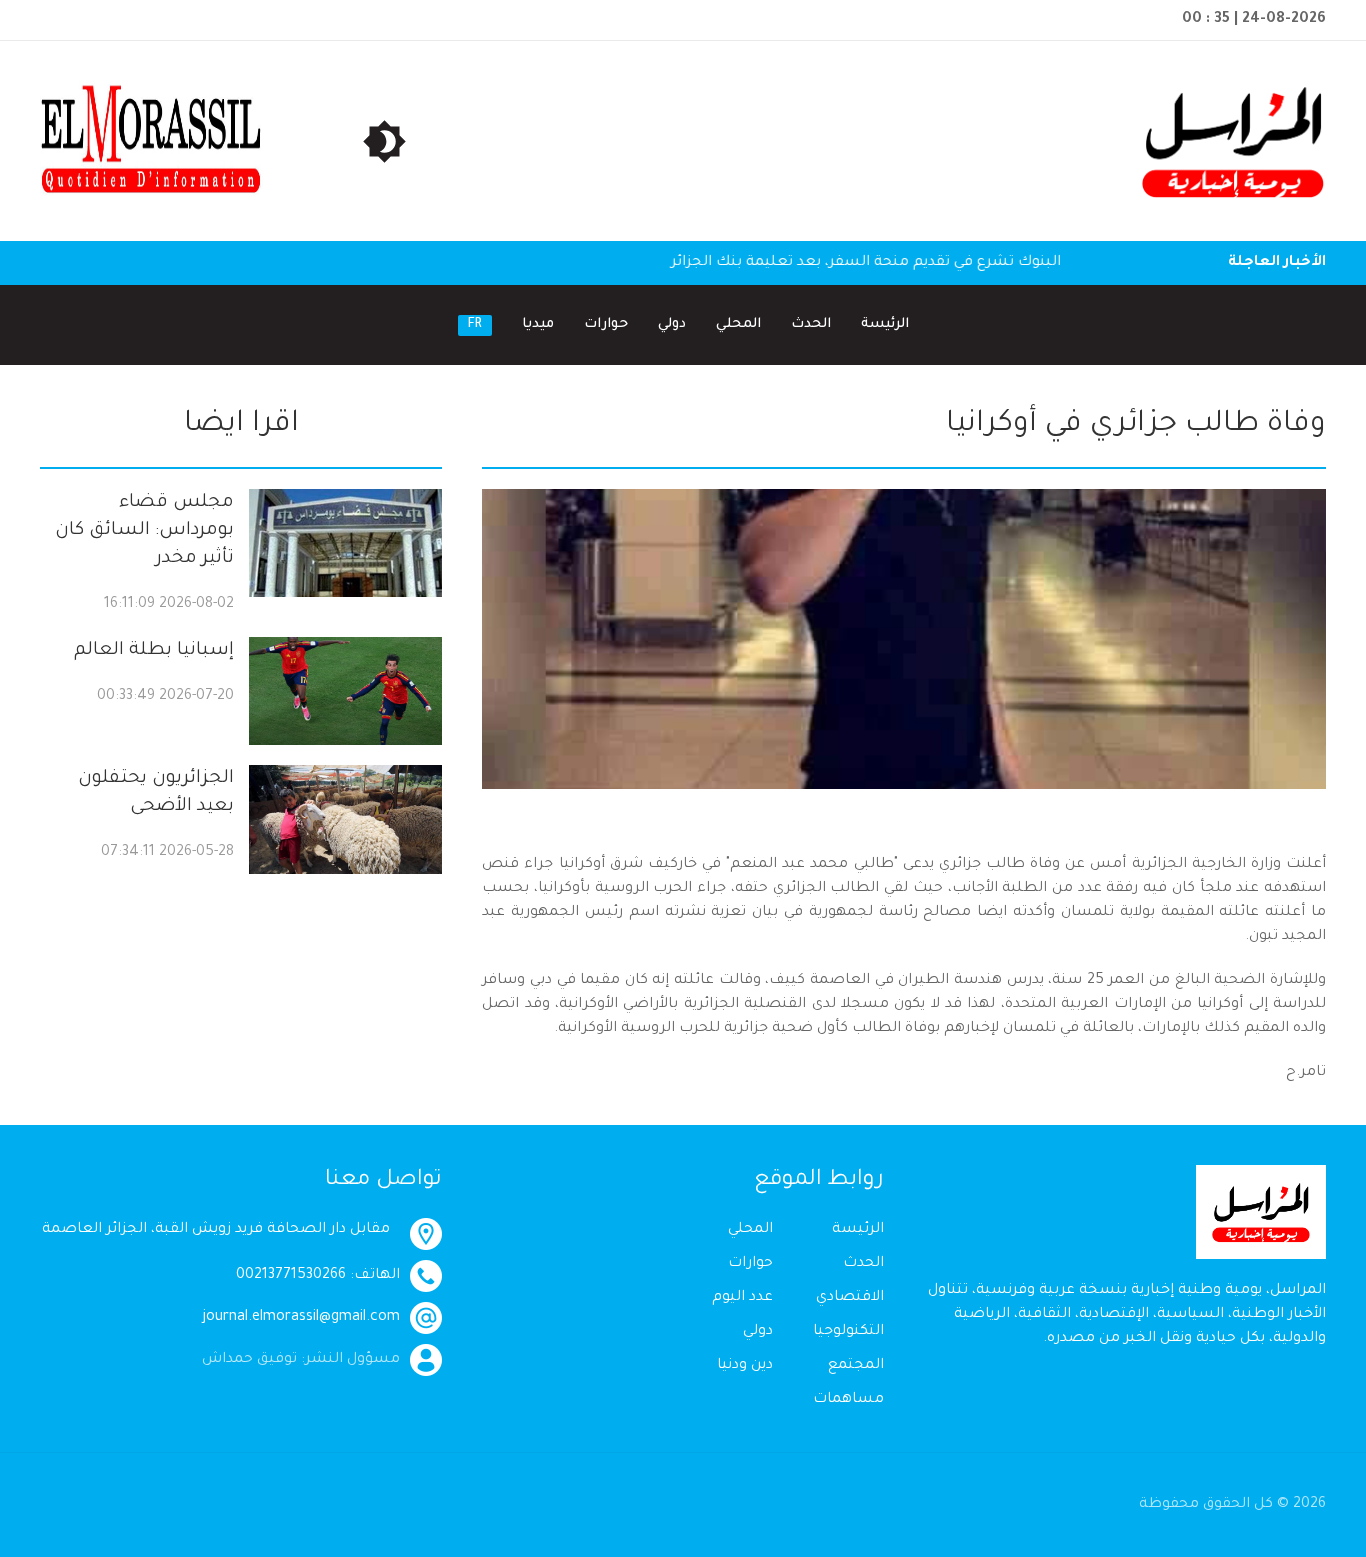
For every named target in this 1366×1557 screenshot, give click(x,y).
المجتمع (856, 1366)
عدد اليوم (742, 1298)
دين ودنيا (745, 1366)
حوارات (606, 324)
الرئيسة (885, 324)
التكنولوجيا (848, 1332)
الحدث (811, 324)
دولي (672, 324)
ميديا (538, 324)
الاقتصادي (850, 1298)
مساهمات (848, 1400)
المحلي (738, 324)
